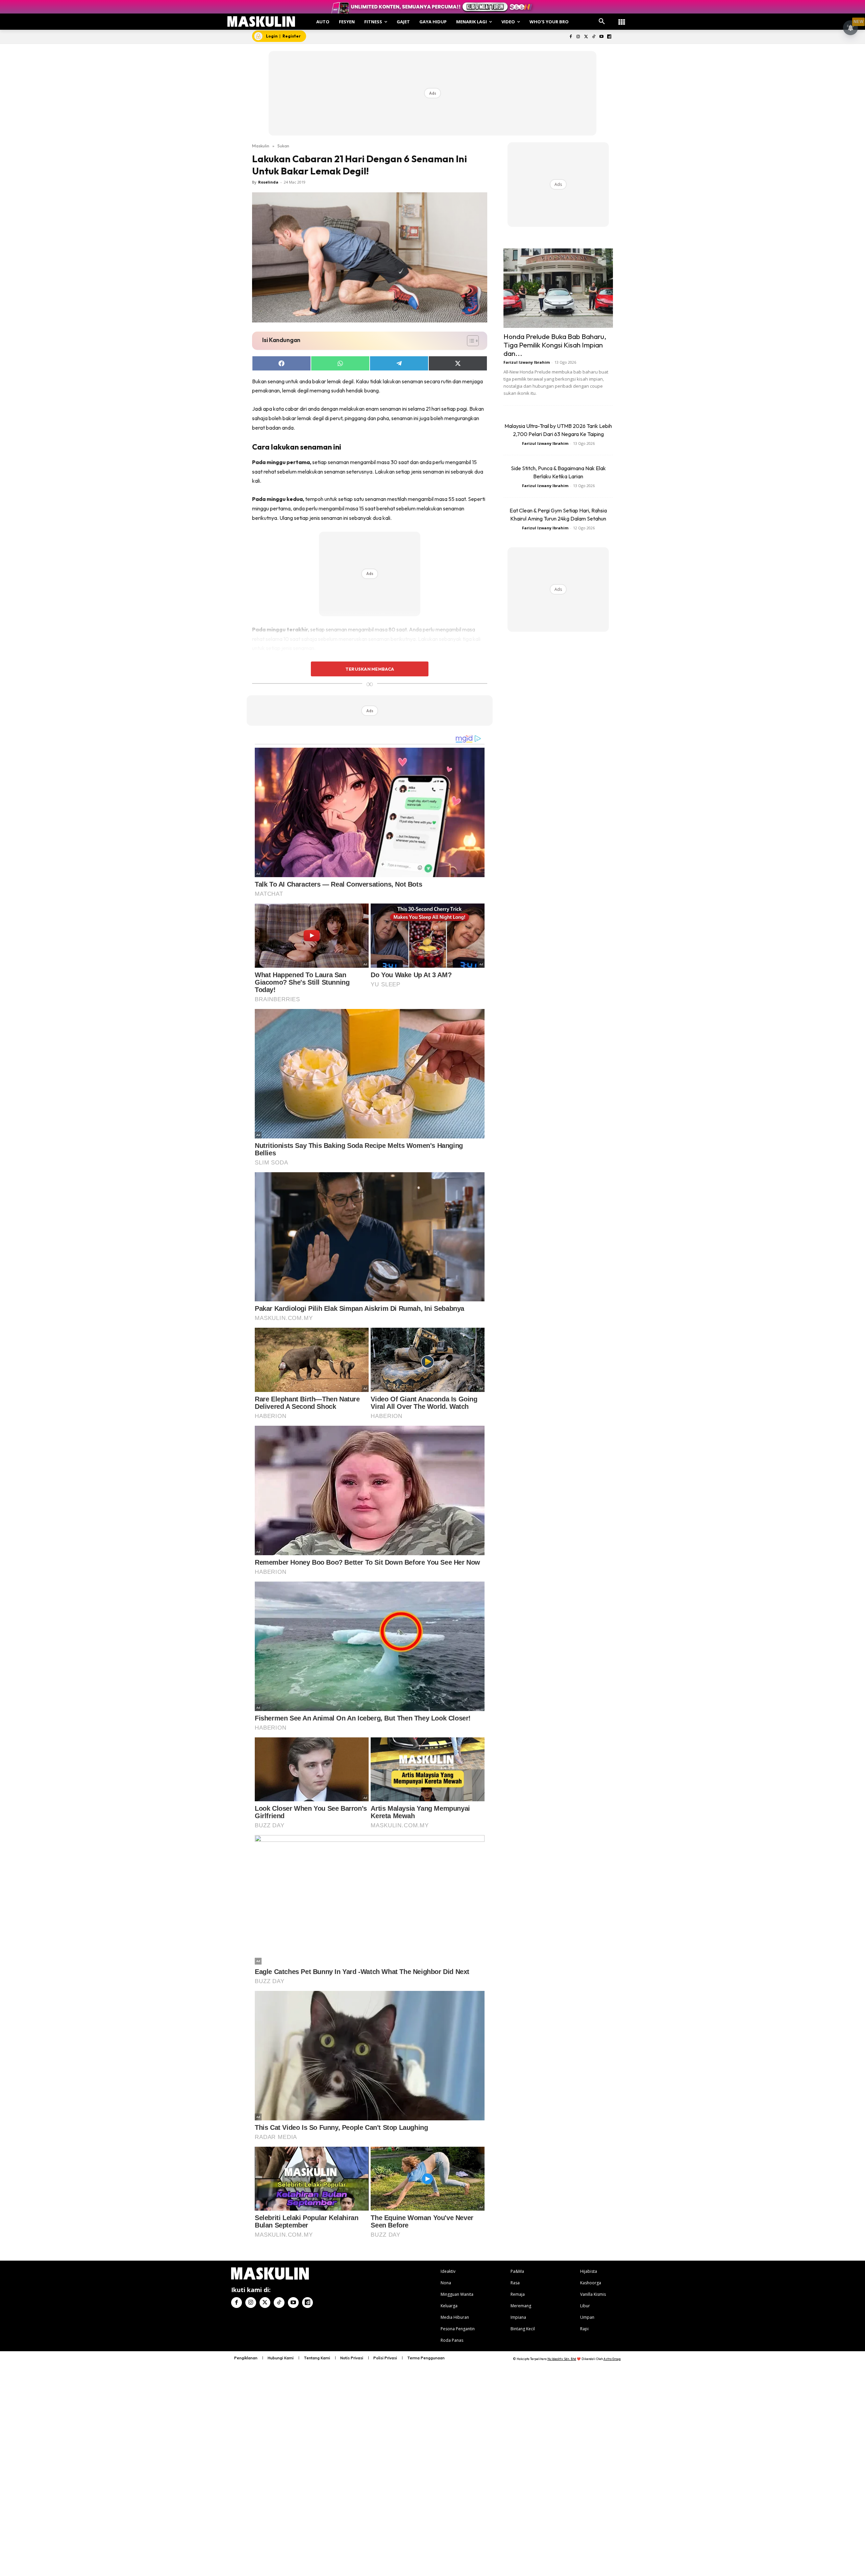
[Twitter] (586, 37)
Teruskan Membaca (370, 669)
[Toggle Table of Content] (469, 341)
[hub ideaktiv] (622, 19)
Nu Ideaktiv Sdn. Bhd (562, 2359)
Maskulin (261, 146)
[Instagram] (578, 37)
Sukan (283, 146)
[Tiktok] (594, 37)
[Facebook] (571, 37)
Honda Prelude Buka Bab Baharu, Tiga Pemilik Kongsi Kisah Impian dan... (555, 345)
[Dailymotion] (609, 37)
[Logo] (261, 21)
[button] (602, 22)
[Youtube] (601, 37)
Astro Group (612, 2359)
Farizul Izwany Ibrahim (527, 362)
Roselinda (268, 182)
